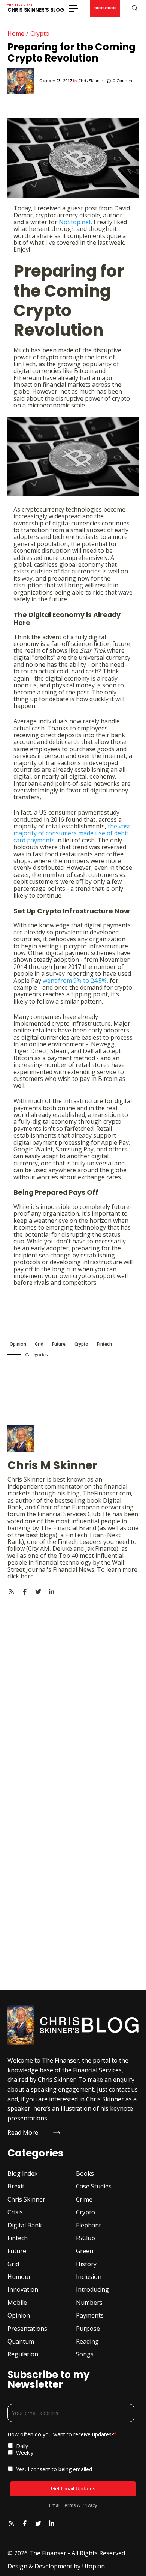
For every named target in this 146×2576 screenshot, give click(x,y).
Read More (23, 2132)
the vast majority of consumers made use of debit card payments (72, 833)
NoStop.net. (75, 222)
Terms (69, 2505)
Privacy (89, 2505)
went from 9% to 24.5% (75, 981)
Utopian (93, 2566)
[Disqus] (73, 1689)
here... (29, 1576)
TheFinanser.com (107, 1493)
